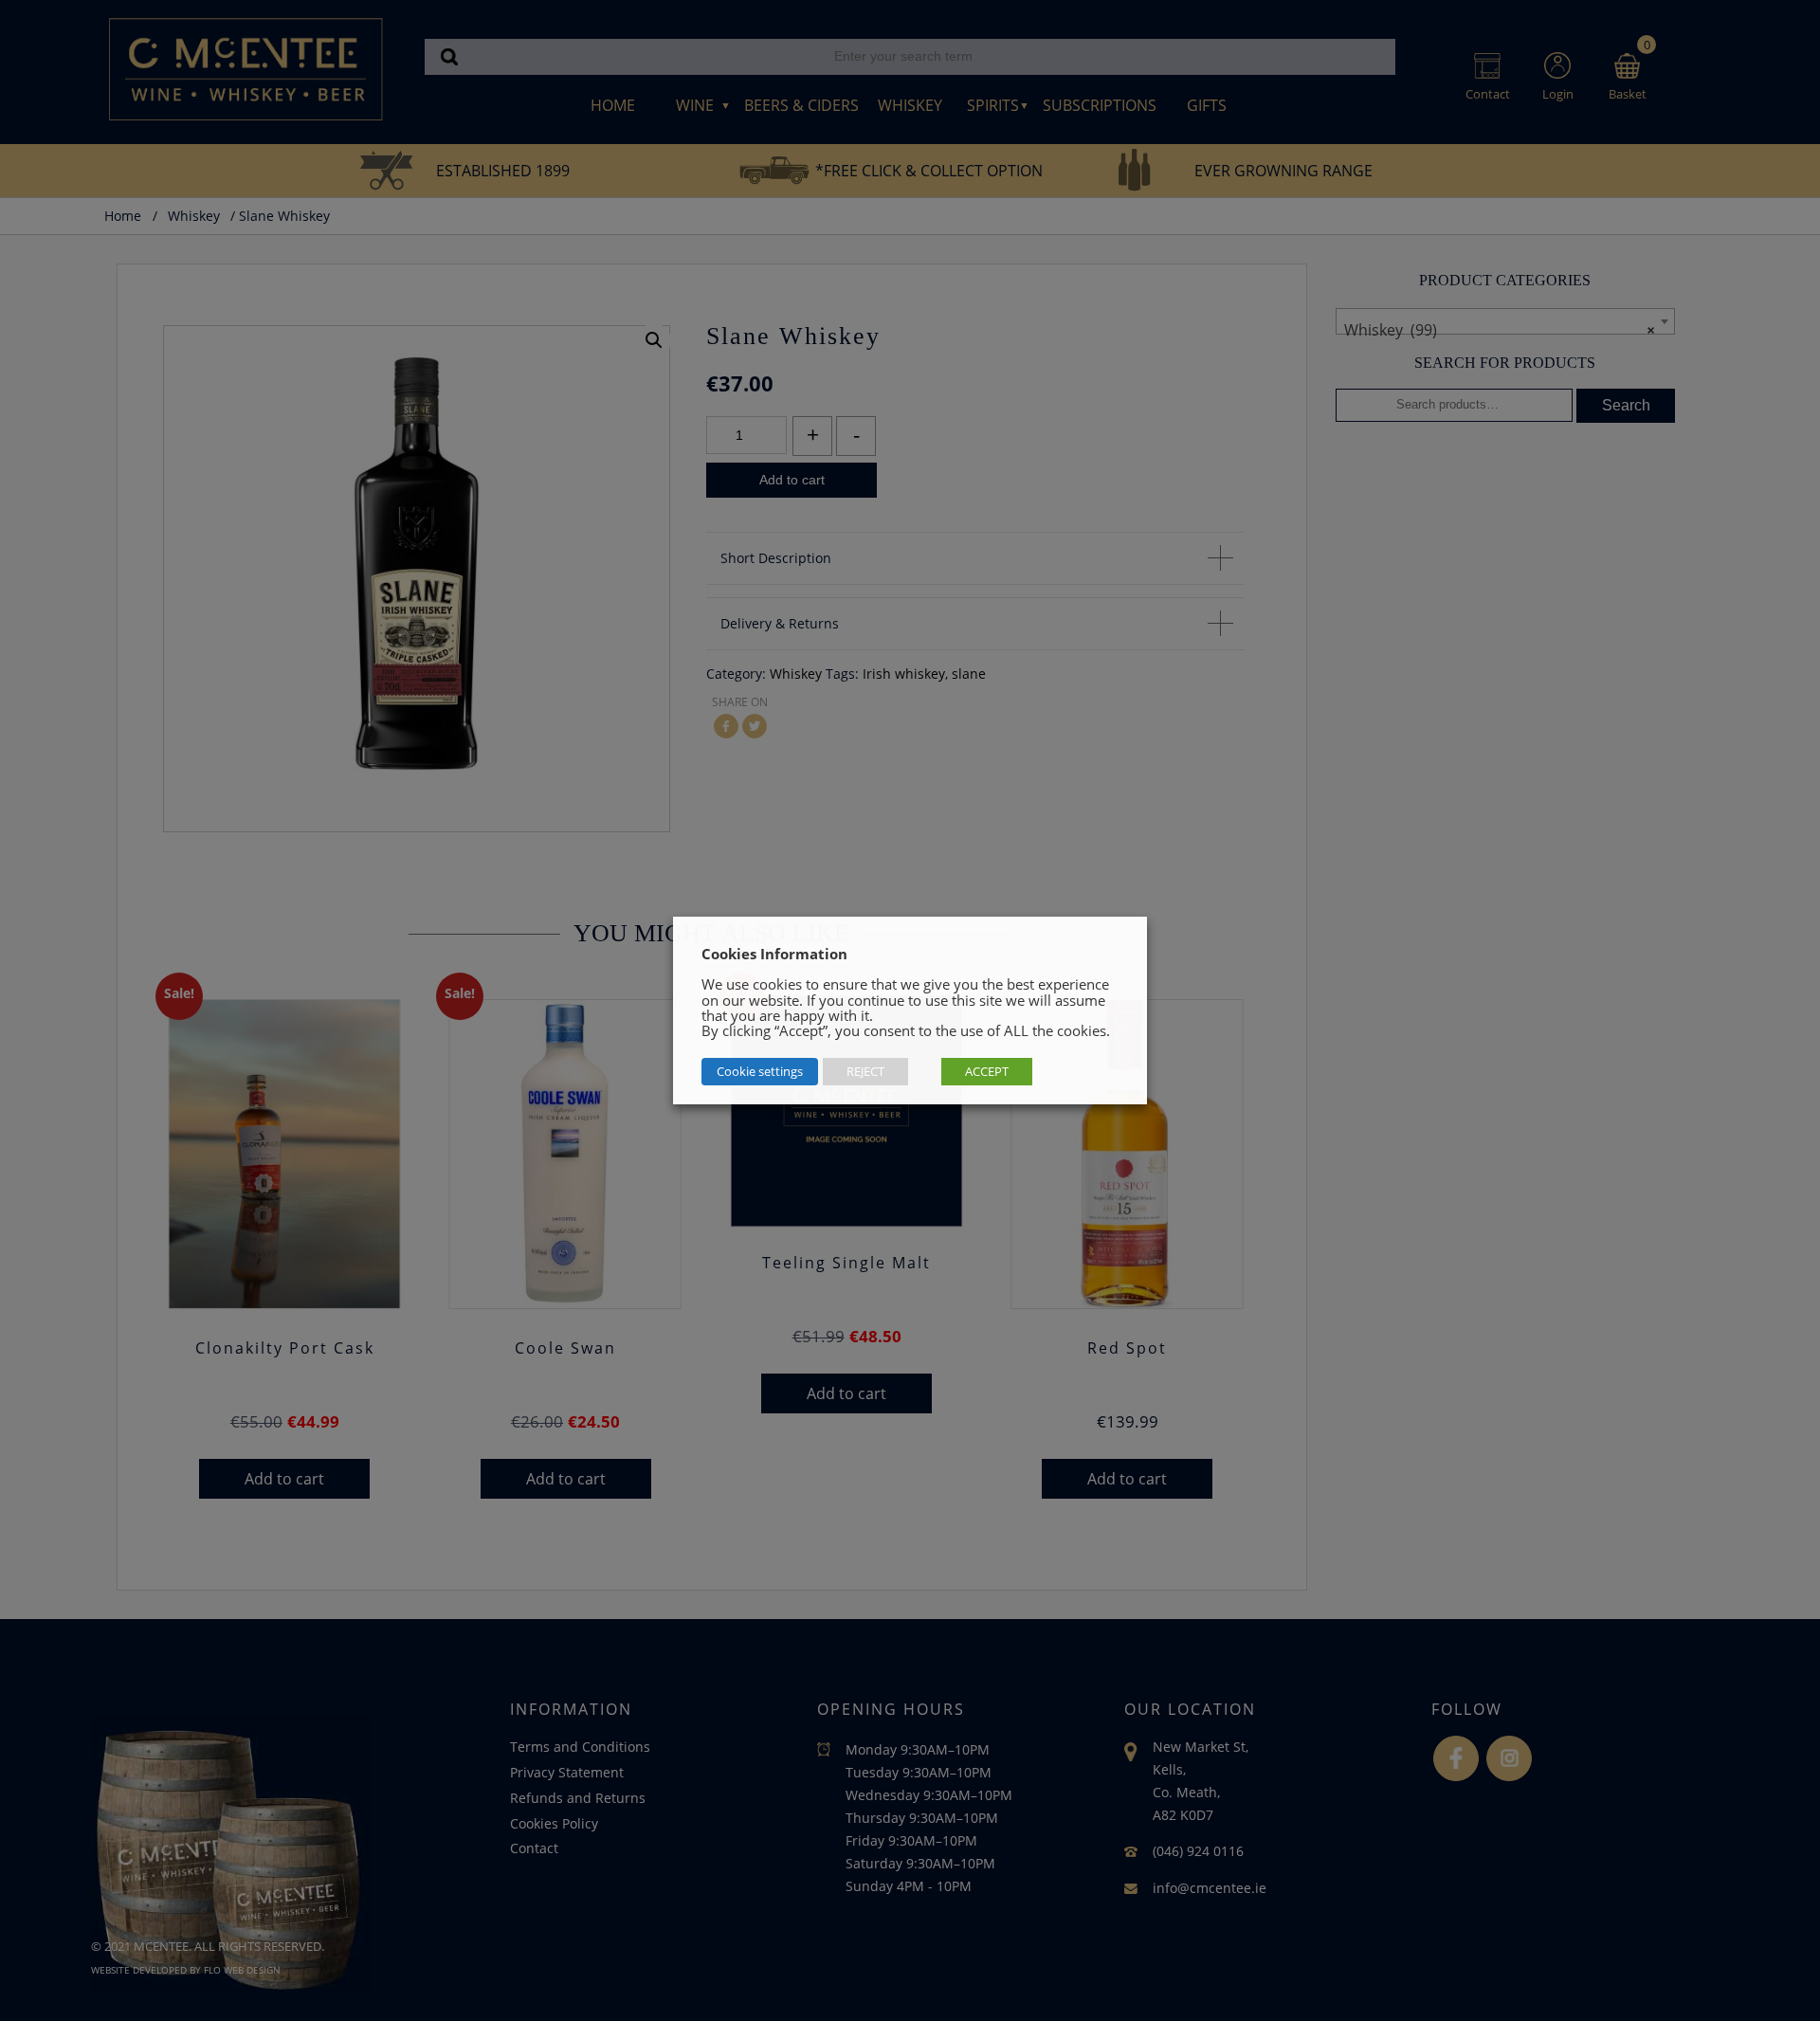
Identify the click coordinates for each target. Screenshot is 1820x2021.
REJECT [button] (865, 1071)
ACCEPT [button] (987, 1071)
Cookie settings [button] (760, 1071)
